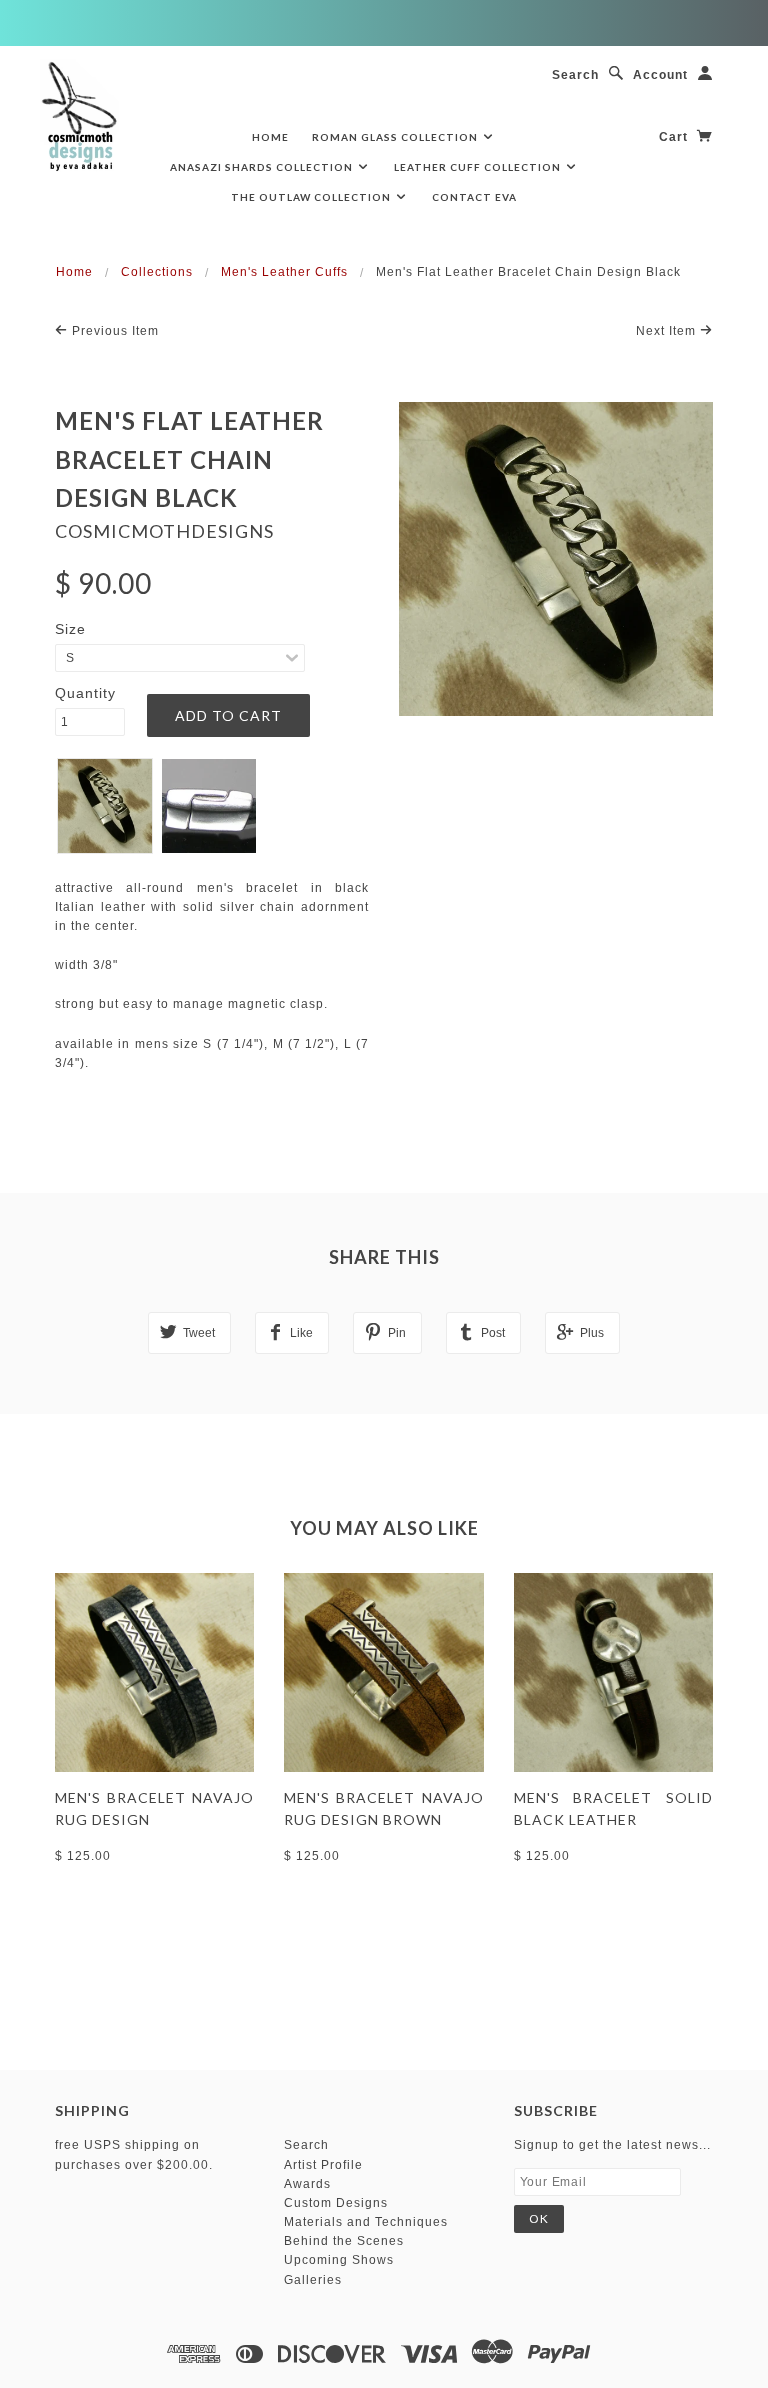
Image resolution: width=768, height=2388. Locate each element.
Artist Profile (323, 2165)
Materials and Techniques (366, 2222)
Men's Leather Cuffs (284, 272)
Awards (307, 2184)
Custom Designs (336, 2203)
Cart (675, 137)
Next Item (668, 331)
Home (270, 137)
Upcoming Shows (339, 2260)
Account (660, 75)
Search (575, 75)
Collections (157, 272)
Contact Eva (474, 197)
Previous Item (113, 331)
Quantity (85, 693)
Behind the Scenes (344, 2241)
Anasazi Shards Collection (263, 167)
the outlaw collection (312, 197)
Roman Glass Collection (396, 137)
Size (70, 629)
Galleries (313, 2280)
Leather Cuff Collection (479, 167)
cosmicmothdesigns (164, 531)
